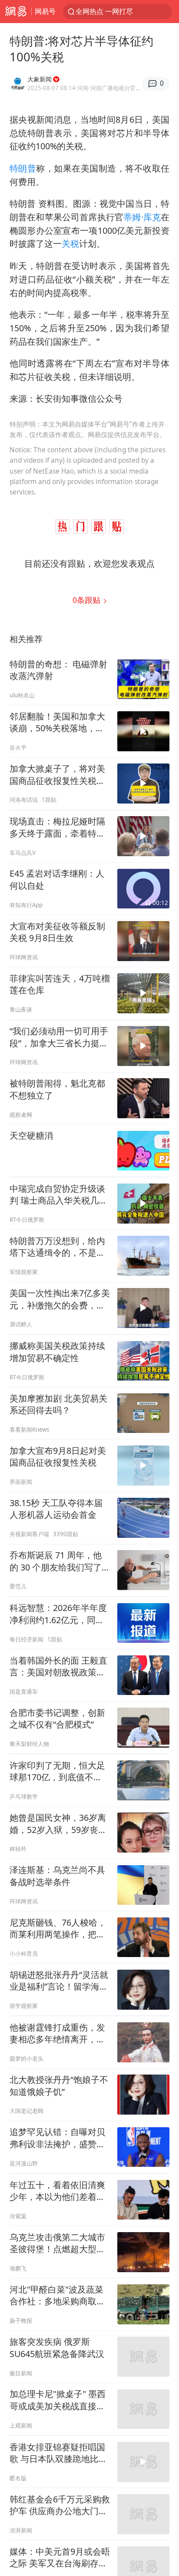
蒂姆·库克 (142, 217)
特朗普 (23, 168)
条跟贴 (88, 600)
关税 (70, 244)
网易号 (45, 11)
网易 (16, 12)
